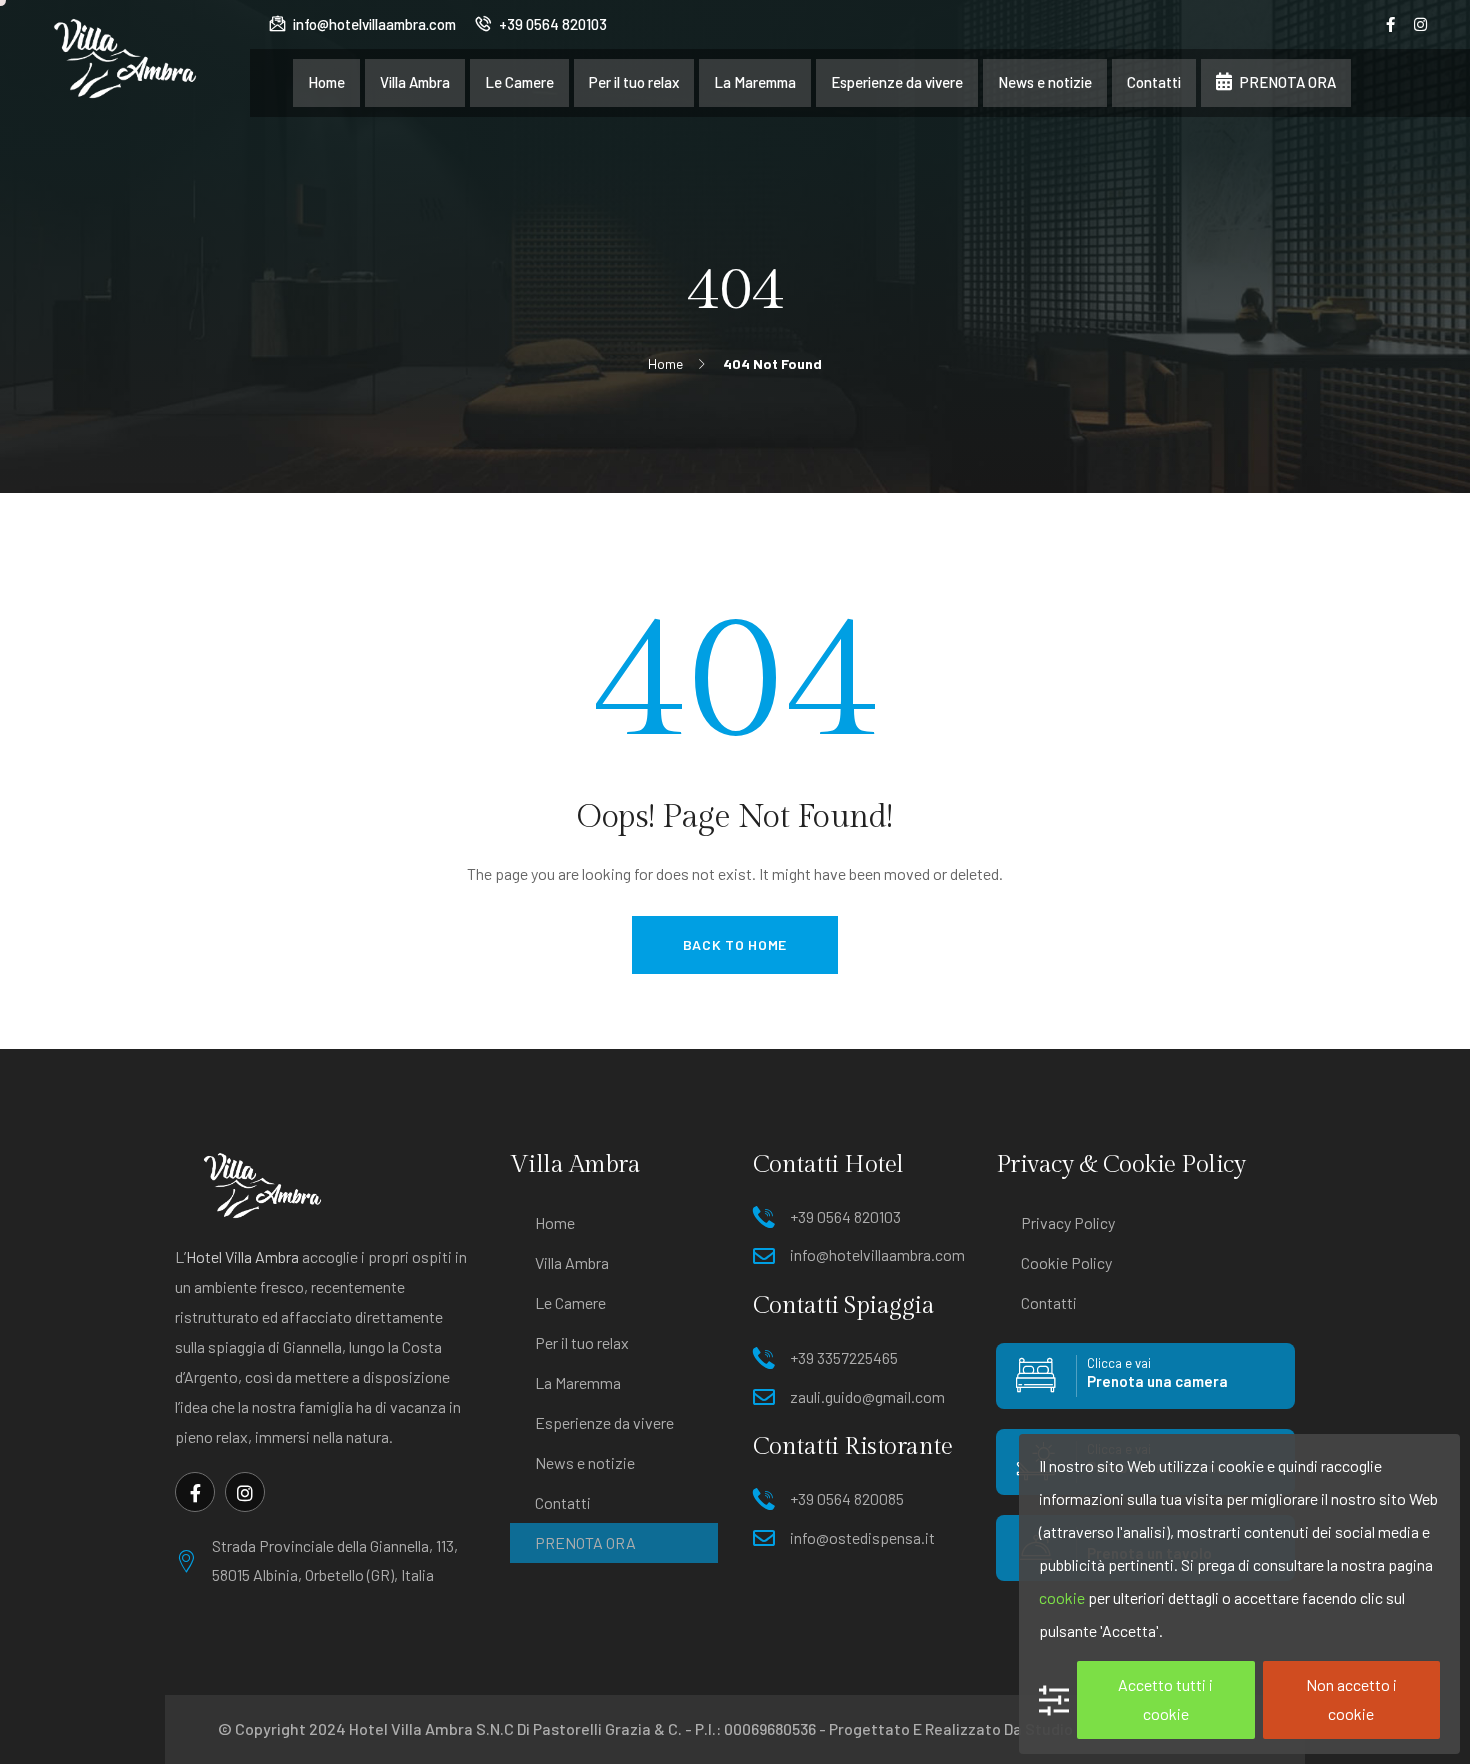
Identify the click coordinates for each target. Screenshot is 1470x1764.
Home (555, 1222)
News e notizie (585, 1462)
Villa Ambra (572, 1262)
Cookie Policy (1066, 1262)
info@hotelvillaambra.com (373, 24)
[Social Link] (1391, 24)
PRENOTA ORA (585, 1542)
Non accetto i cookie (1351, 1699)
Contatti (563, 1502)
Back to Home (735, 944)
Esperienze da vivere (604, 1422)
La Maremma (578, 1382)
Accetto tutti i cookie (1165, 1699)
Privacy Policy (1068, 1222)
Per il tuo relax (582, 1342)
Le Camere (570, 1302)
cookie (1062, 1597)
